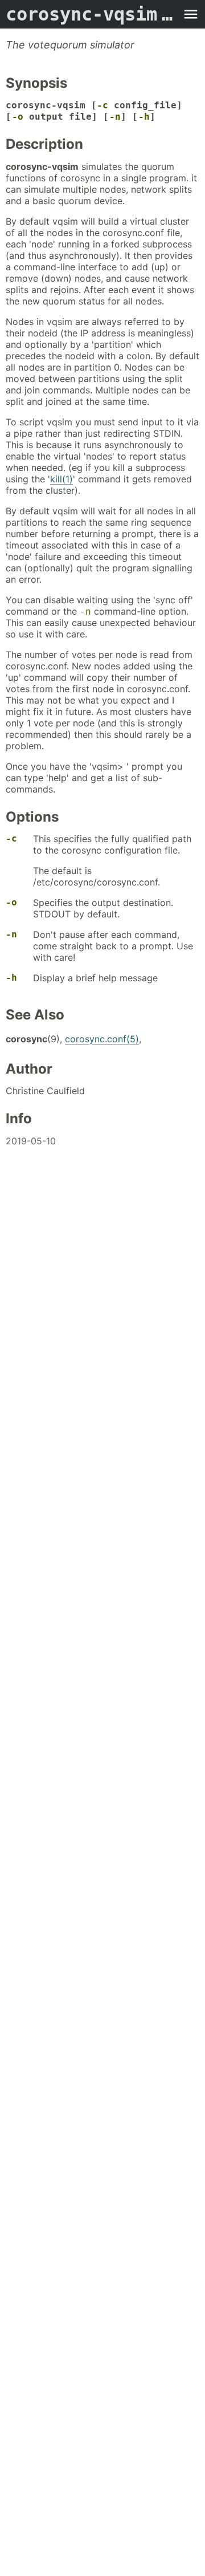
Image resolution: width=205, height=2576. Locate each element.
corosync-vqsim (91, 14)
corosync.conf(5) (102, 1039)
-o (18, 117)
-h (144, 117)
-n (115, 117)
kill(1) (61, 479)
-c (102, 105)
